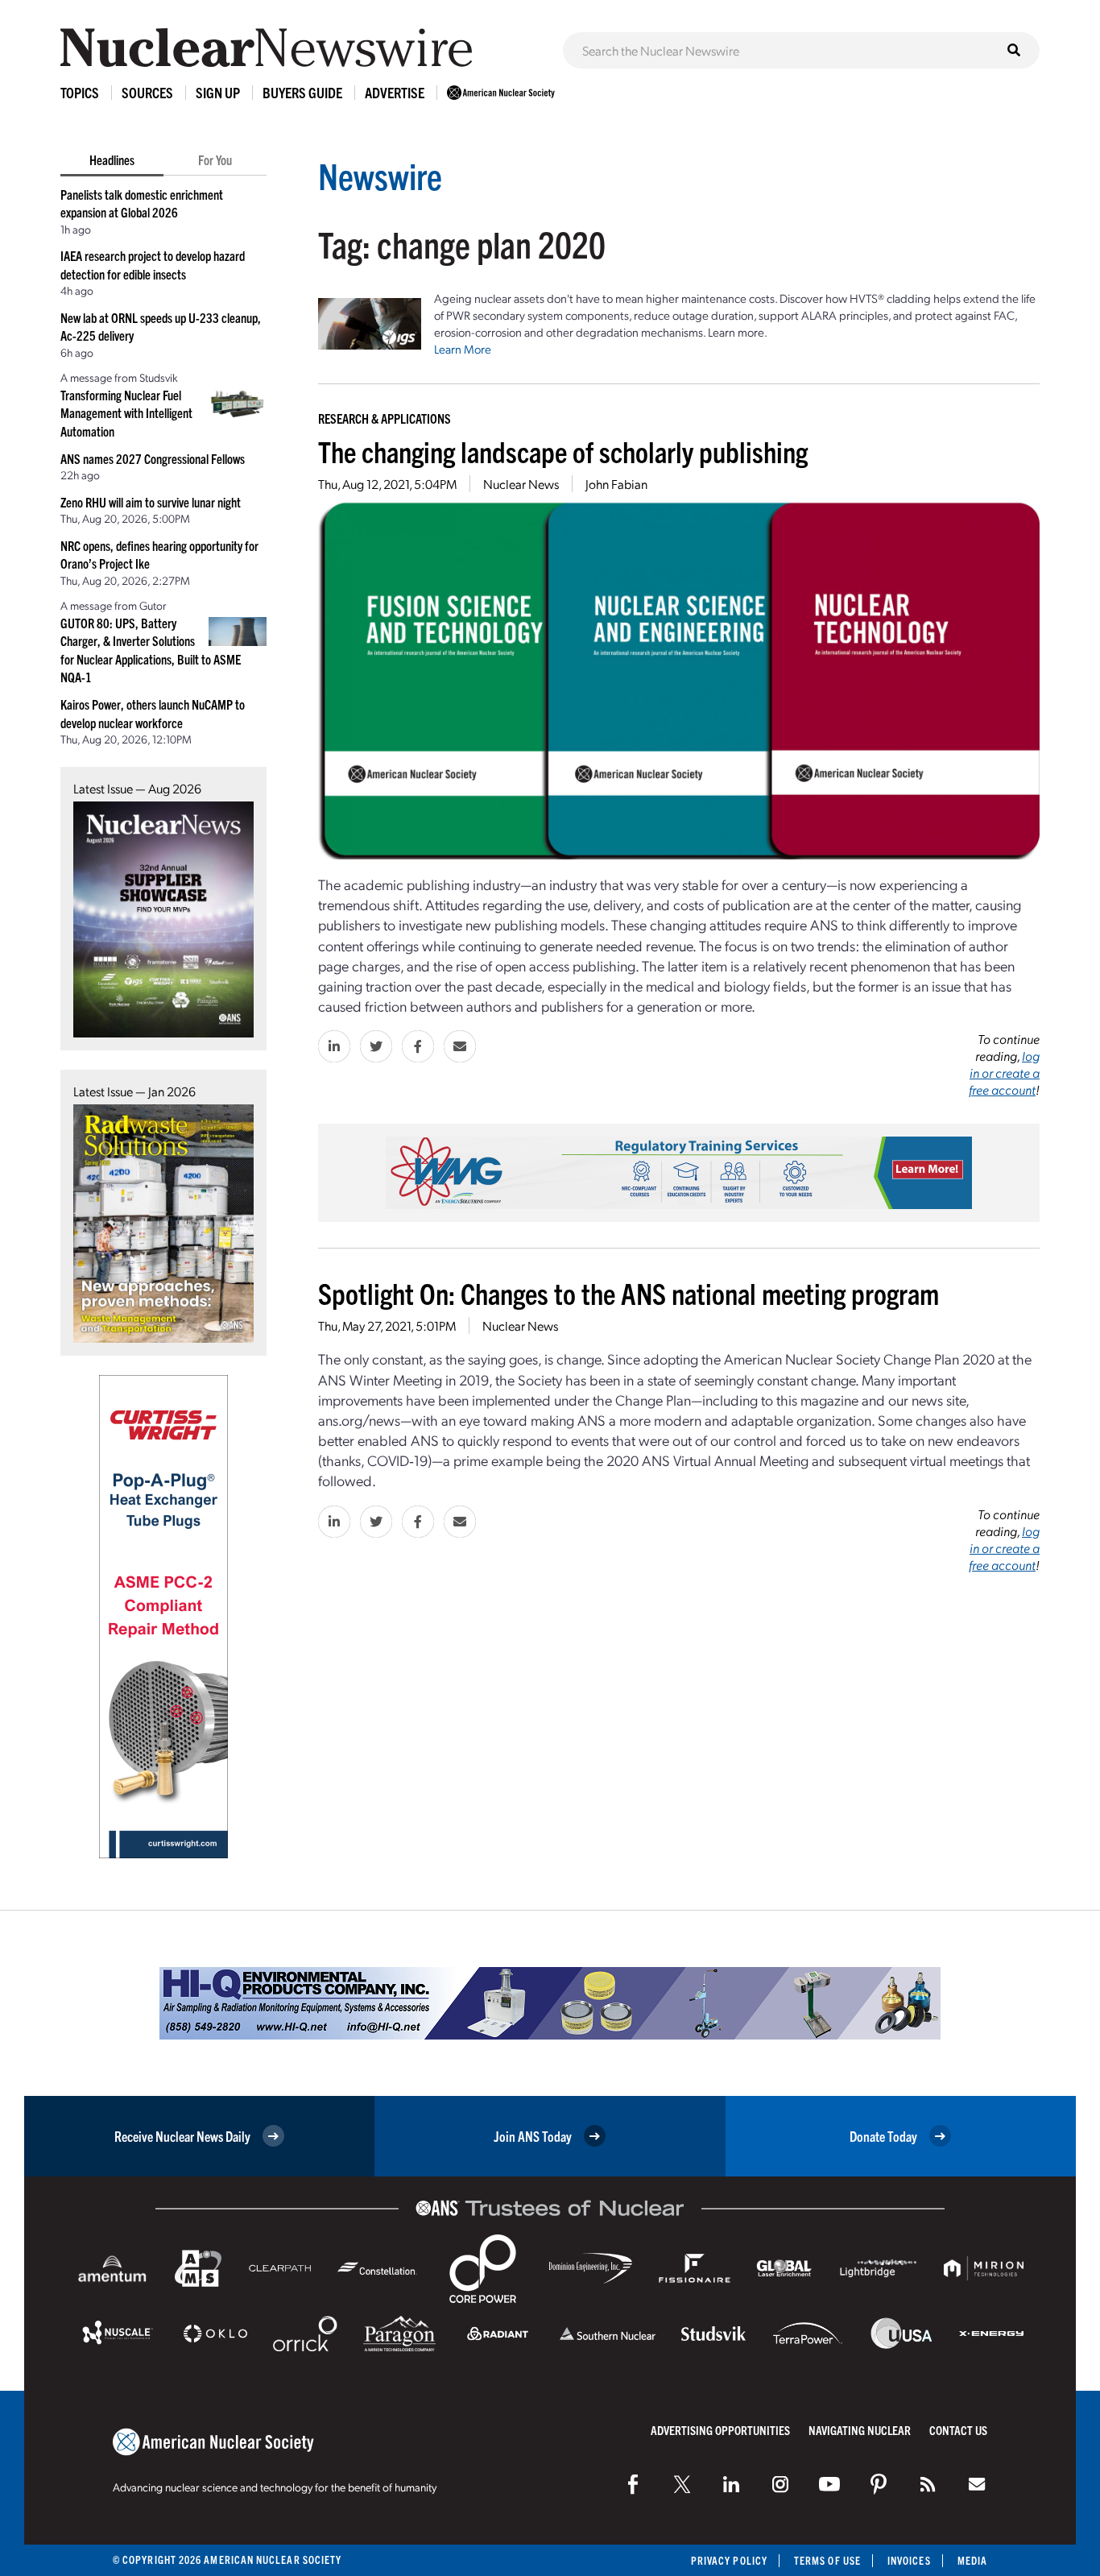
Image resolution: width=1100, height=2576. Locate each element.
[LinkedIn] (731, 2484)
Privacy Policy (729, 2560)
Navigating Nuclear (860, 2430)
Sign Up (218, 92)
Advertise (395, 92)
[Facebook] (633, 2484)
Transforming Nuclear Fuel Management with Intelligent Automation (126, 413)
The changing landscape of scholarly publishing (563, 451)
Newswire (380, 175)
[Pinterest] (879, 2484)
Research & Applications (385, 418)
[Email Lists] (977, 2484)
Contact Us (958, 2430)
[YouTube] (829, 2484)
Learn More (463, 349)
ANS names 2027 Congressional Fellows (153, 458)
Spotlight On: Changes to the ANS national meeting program (629, 1292)
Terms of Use (827, 2560)
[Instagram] (780, 2484)
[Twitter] (682, 2484)
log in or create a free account (1004, 1073)
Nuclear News (521, 484)
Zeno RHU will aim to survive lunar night (151, 502)
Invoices (909, 2560)
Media (972, 2560)
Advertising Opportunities (720, 2430)
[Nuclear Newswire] (928, 2484)
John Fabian (616, 484)
